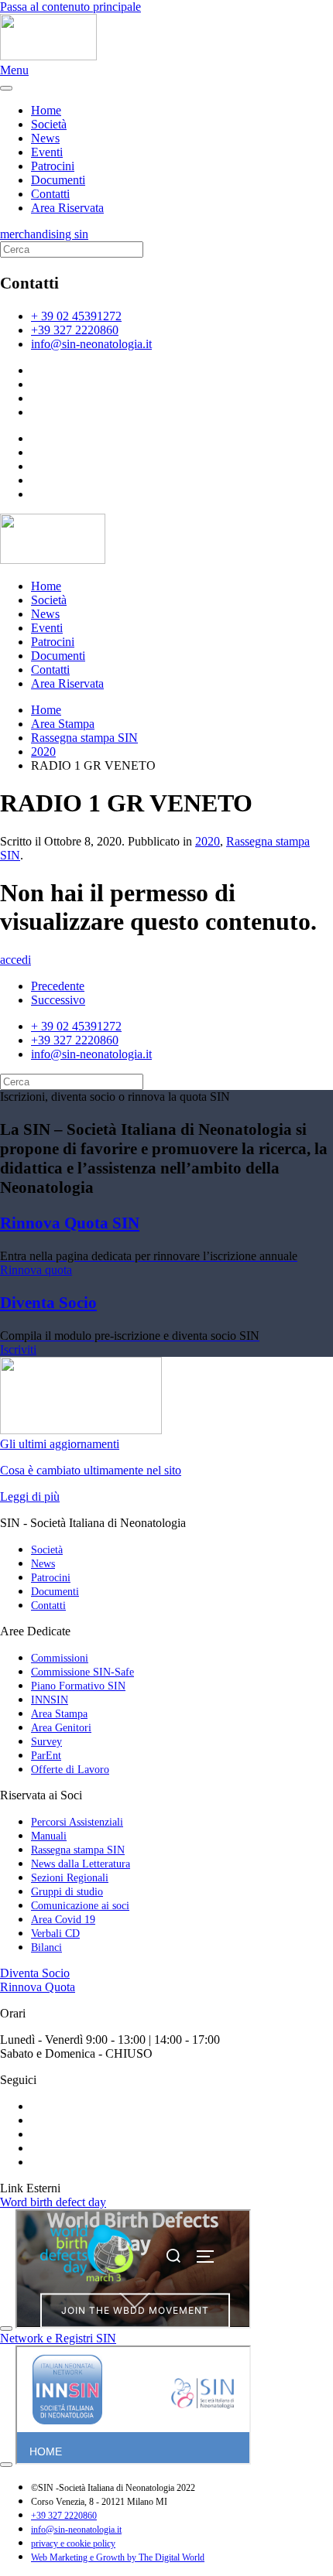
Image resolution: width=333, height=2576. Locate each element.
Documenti (58, 180)
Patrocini (53, 166)
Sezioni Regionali (70, 1878)
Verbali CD (55, 1934)
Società (49, 124)
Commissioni (60, 1658)
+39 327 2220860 (75, 330)
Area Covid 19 (63, 1920)
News (45, 138)
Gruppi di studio (67, 1892)
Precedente (58, 986)
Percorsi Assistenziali (77, 1822)
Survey (46, 1742)
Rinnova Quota (38, 1987)
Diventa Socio (35, 1973)
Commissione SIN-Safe (82, 1672)
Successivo (58, 1000)
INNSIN (50, 1700)
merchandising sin (44, 234)
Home (46, 110)
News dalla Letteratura (81, 1864)
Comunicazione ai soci (80, 1906)
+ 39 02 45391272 (76, 316)
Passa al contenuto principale (70, 7)
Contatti (50, 194)
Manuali (49, 1836)
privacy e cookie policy (73, 2544)
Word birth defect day (53, 2202)
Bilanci (46, 1947)
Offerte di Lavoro (70, 1770)
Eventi (47, 152)
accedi (15, 960)
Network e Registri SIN (58, 2338)
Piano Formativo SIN (78, 1686)
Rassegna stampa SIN (78, 1850)
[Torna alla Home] (48, 56)
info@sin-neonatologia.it (91, 344)
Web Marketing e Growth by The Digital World (118, 2557)
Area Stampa (59, 1714)
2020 (208, 841)
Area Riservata (67, 208)
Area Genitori (61, 1728)
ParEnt (46, 1756)
